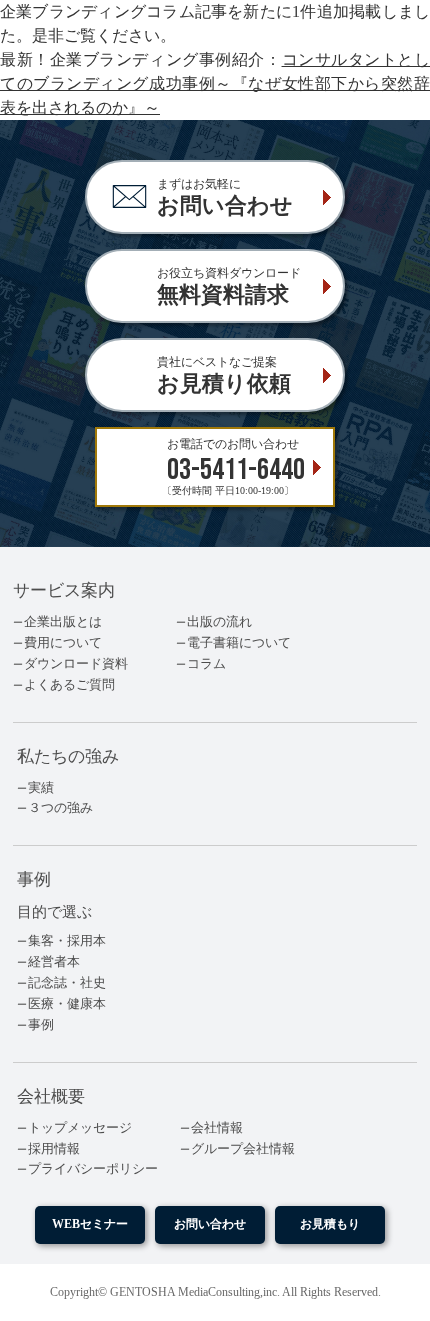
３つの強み (60, 808)
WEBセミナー (90, 1224)
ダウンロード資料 (76, 664)
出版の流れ (219, 622)
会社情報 (217, 1128)
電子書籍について (239, 643)
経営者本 (54, 962)
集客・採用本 (67, 941)
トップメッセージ (80, 1128)
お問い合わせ (210, 1224)
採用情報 (54, 1149)
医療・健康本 (67, 1004)
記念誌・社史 (67, 983)
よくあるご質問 (69, 685)
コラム (206, 664)
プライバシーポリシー (93, 1169)
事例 (41, 1025)
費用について (63, 643)
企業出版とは (63, 622)
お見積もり (330, 1224)
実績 (41, 788)
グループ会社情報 (243, 1149)
